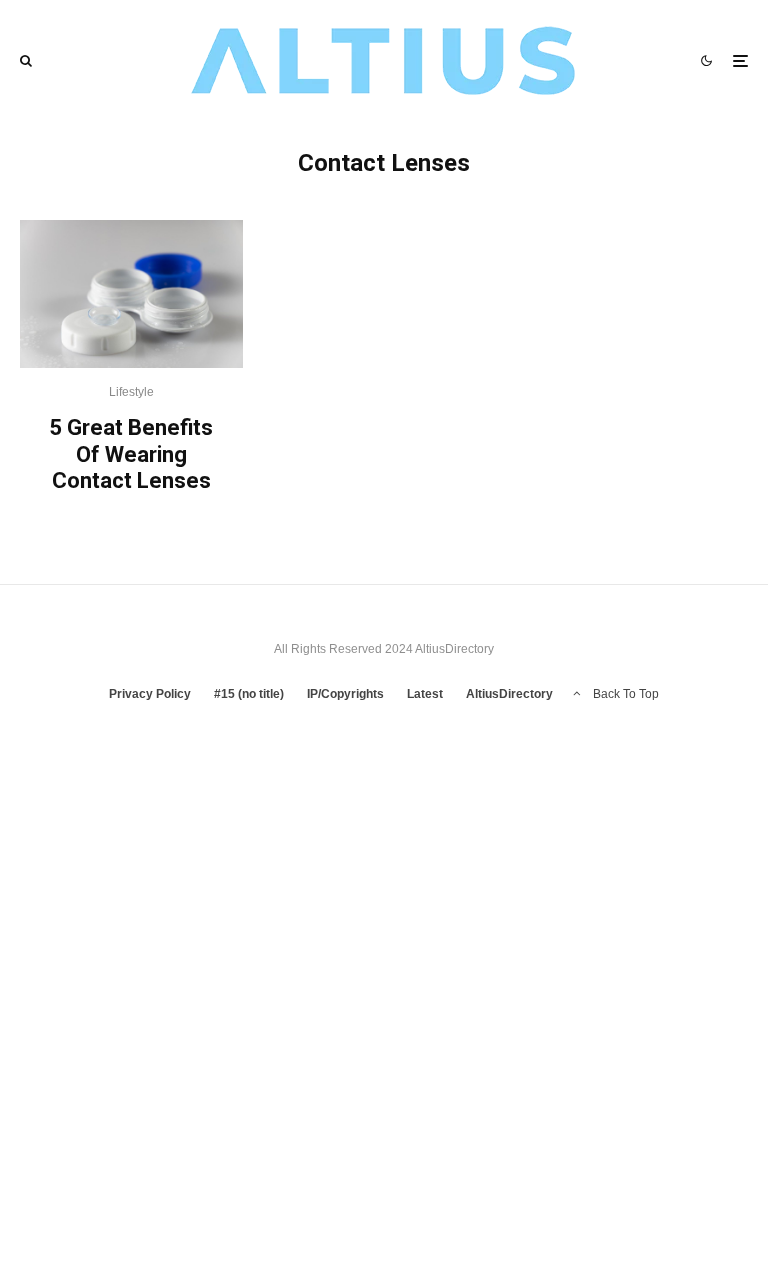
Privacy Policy (150, 694)
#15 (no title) (249, 694)
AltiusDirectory (509, 694)
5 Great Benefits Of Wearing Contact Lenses (131, 454)
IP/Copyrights (345, 694)
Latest (425, 694)
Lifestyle (131, 392)
